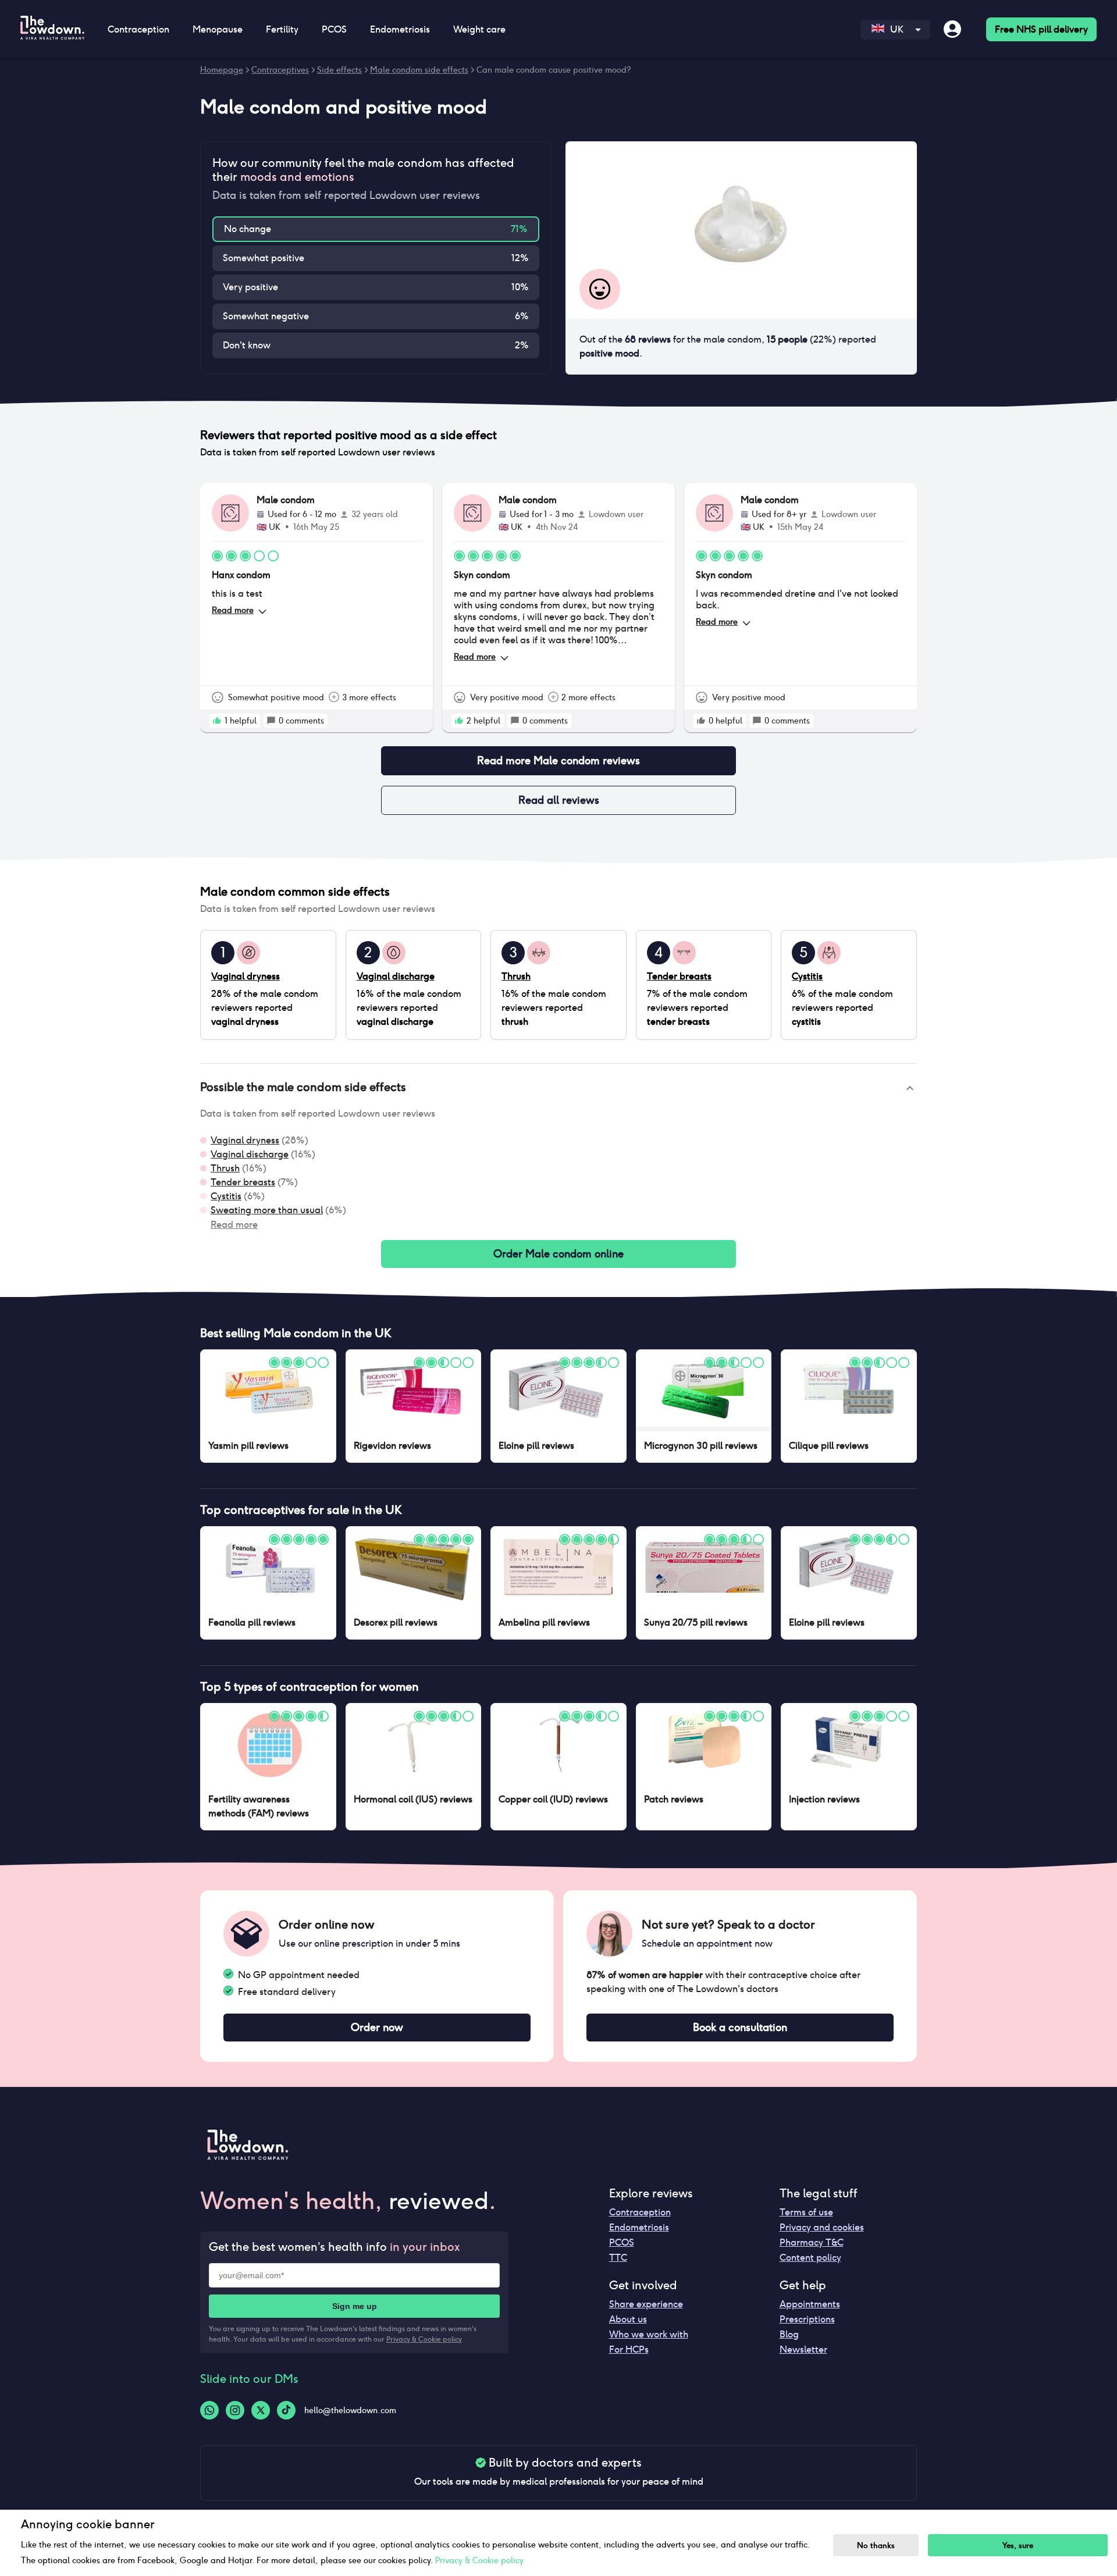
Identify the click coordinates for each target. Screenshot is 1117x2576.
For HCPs (629, 2349)
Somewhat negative (266, 316)
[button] (558, 1088)
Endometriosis (639, 2227)
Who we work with (649, 2334)
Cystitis (226, 1196)
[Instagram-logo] (235, 2410)
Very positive (250, 287)
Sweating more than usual (267, 1210)
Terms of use (806, 2212)
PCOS (622, 2242)
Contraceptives (280, 70)
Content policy (810, 2258)
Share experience (646, 2304)
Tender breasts (243, 1182)
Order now (377, 2027)
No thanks (876, 2545)
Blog (789, 2334)
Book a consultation (740, 2027)
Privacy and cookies (822, 2227)
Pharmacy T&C (812, 2242)
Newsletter (803, 2349)
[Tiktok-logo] (286, 2410)
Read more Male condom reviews (558, 760)
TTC (618, 2258)
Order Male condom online (558, 1254)
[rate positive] (217, 721)
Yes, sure (1018, 2545)
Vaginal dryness (245, 1140)
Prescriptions (807, 2319)
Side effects (339, 70)
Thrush (225, 1168)
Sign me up (355, 2306)
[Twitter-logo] (261, 2410)
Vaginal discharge (250, 1154)
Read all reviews (559, 800)
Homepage (222, 70)
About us (628, 2319)
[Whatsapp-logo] (209, 2410)
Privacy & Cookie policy (424, 2339)
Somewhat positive (264, 258)
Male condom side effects (419, 70)
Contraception (640, 2212)
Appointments (810, 2304)
